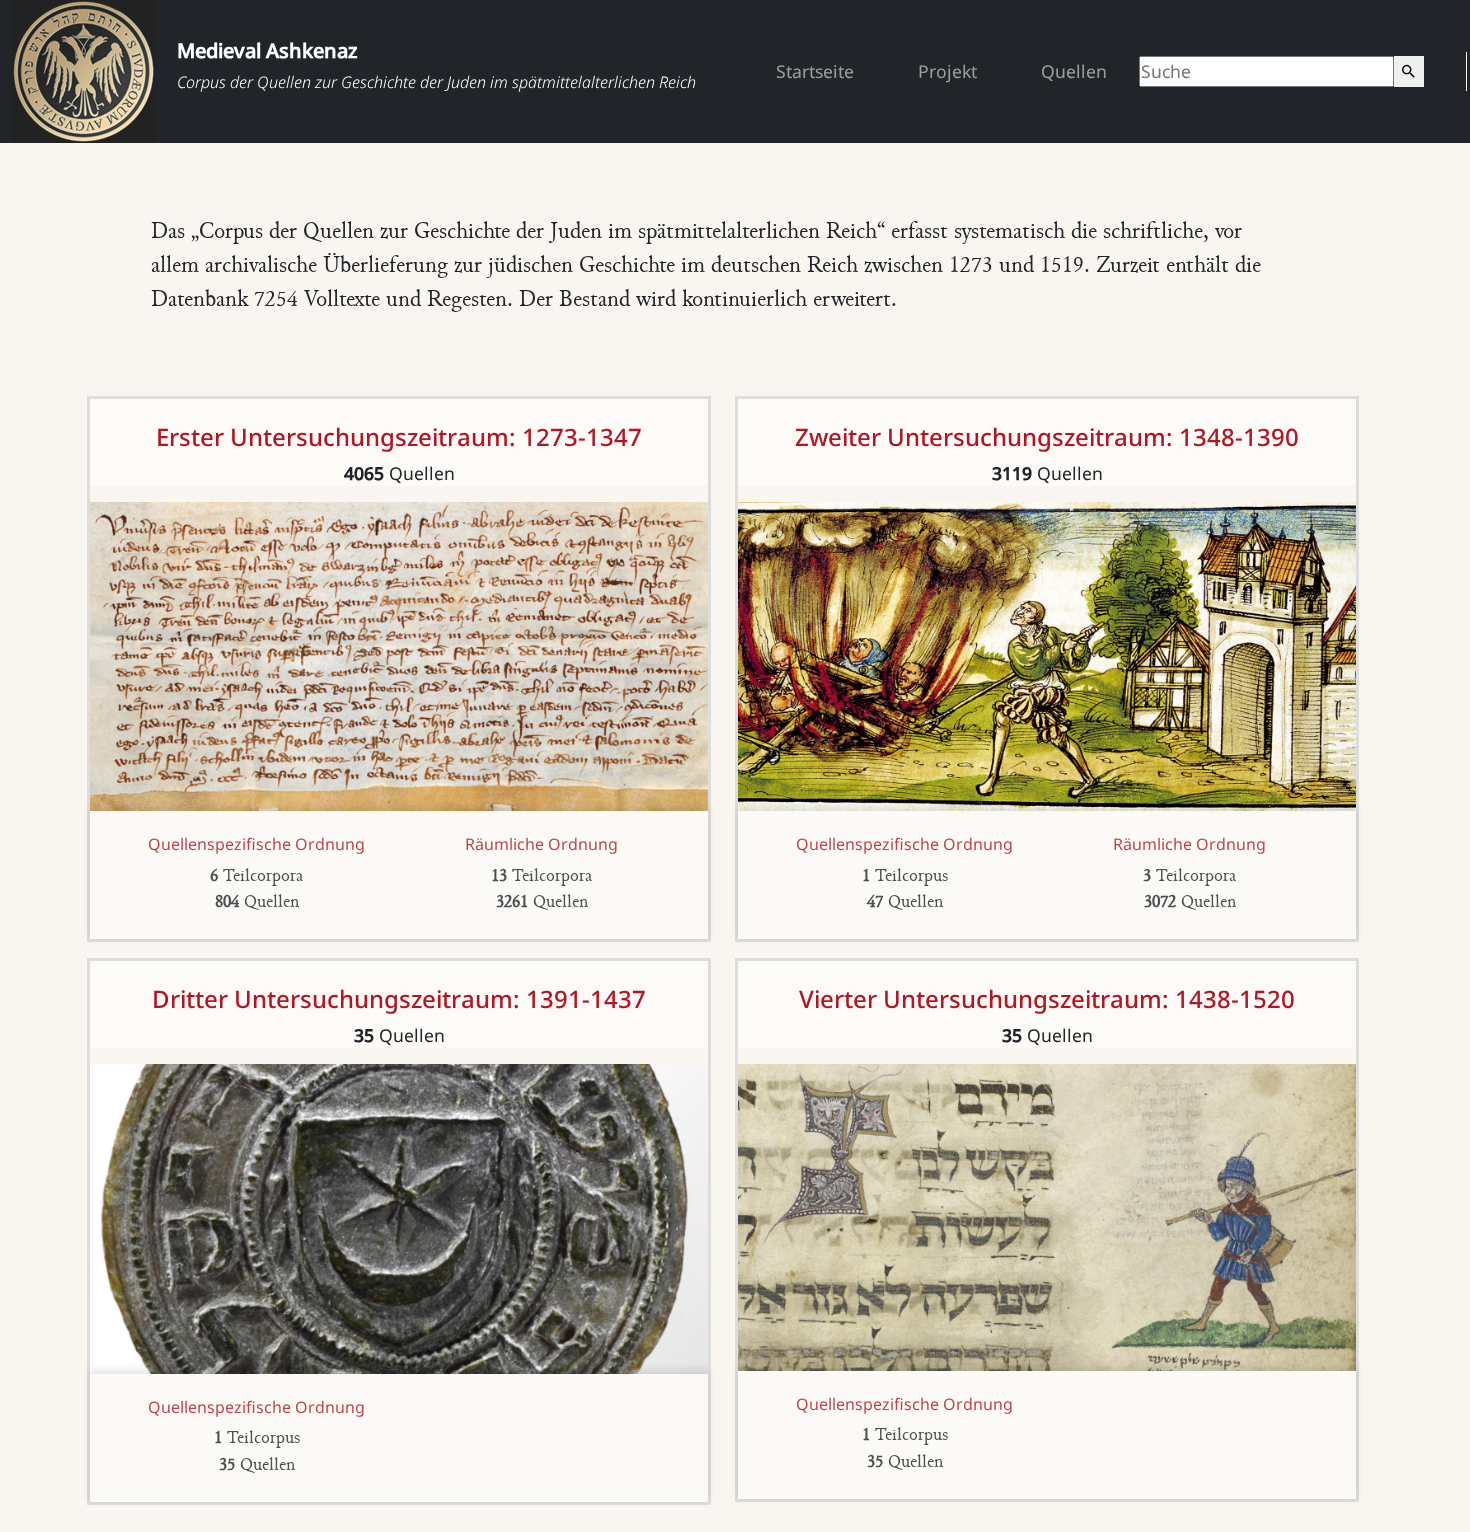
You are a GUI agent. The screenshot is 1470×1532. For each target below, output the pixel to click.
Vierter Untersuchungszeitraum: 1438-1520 (1047, 998)
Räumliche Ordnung (541, 844)
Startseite (815, 71)
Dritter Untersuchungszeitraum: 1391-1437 (399, 998)
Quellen (1074, 71)
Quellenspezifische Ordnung (256, 844)
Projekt (947, 71)
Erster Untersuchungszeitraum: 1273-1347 (399, 436)
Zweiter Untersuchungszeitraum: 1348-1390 (1047, 436)
